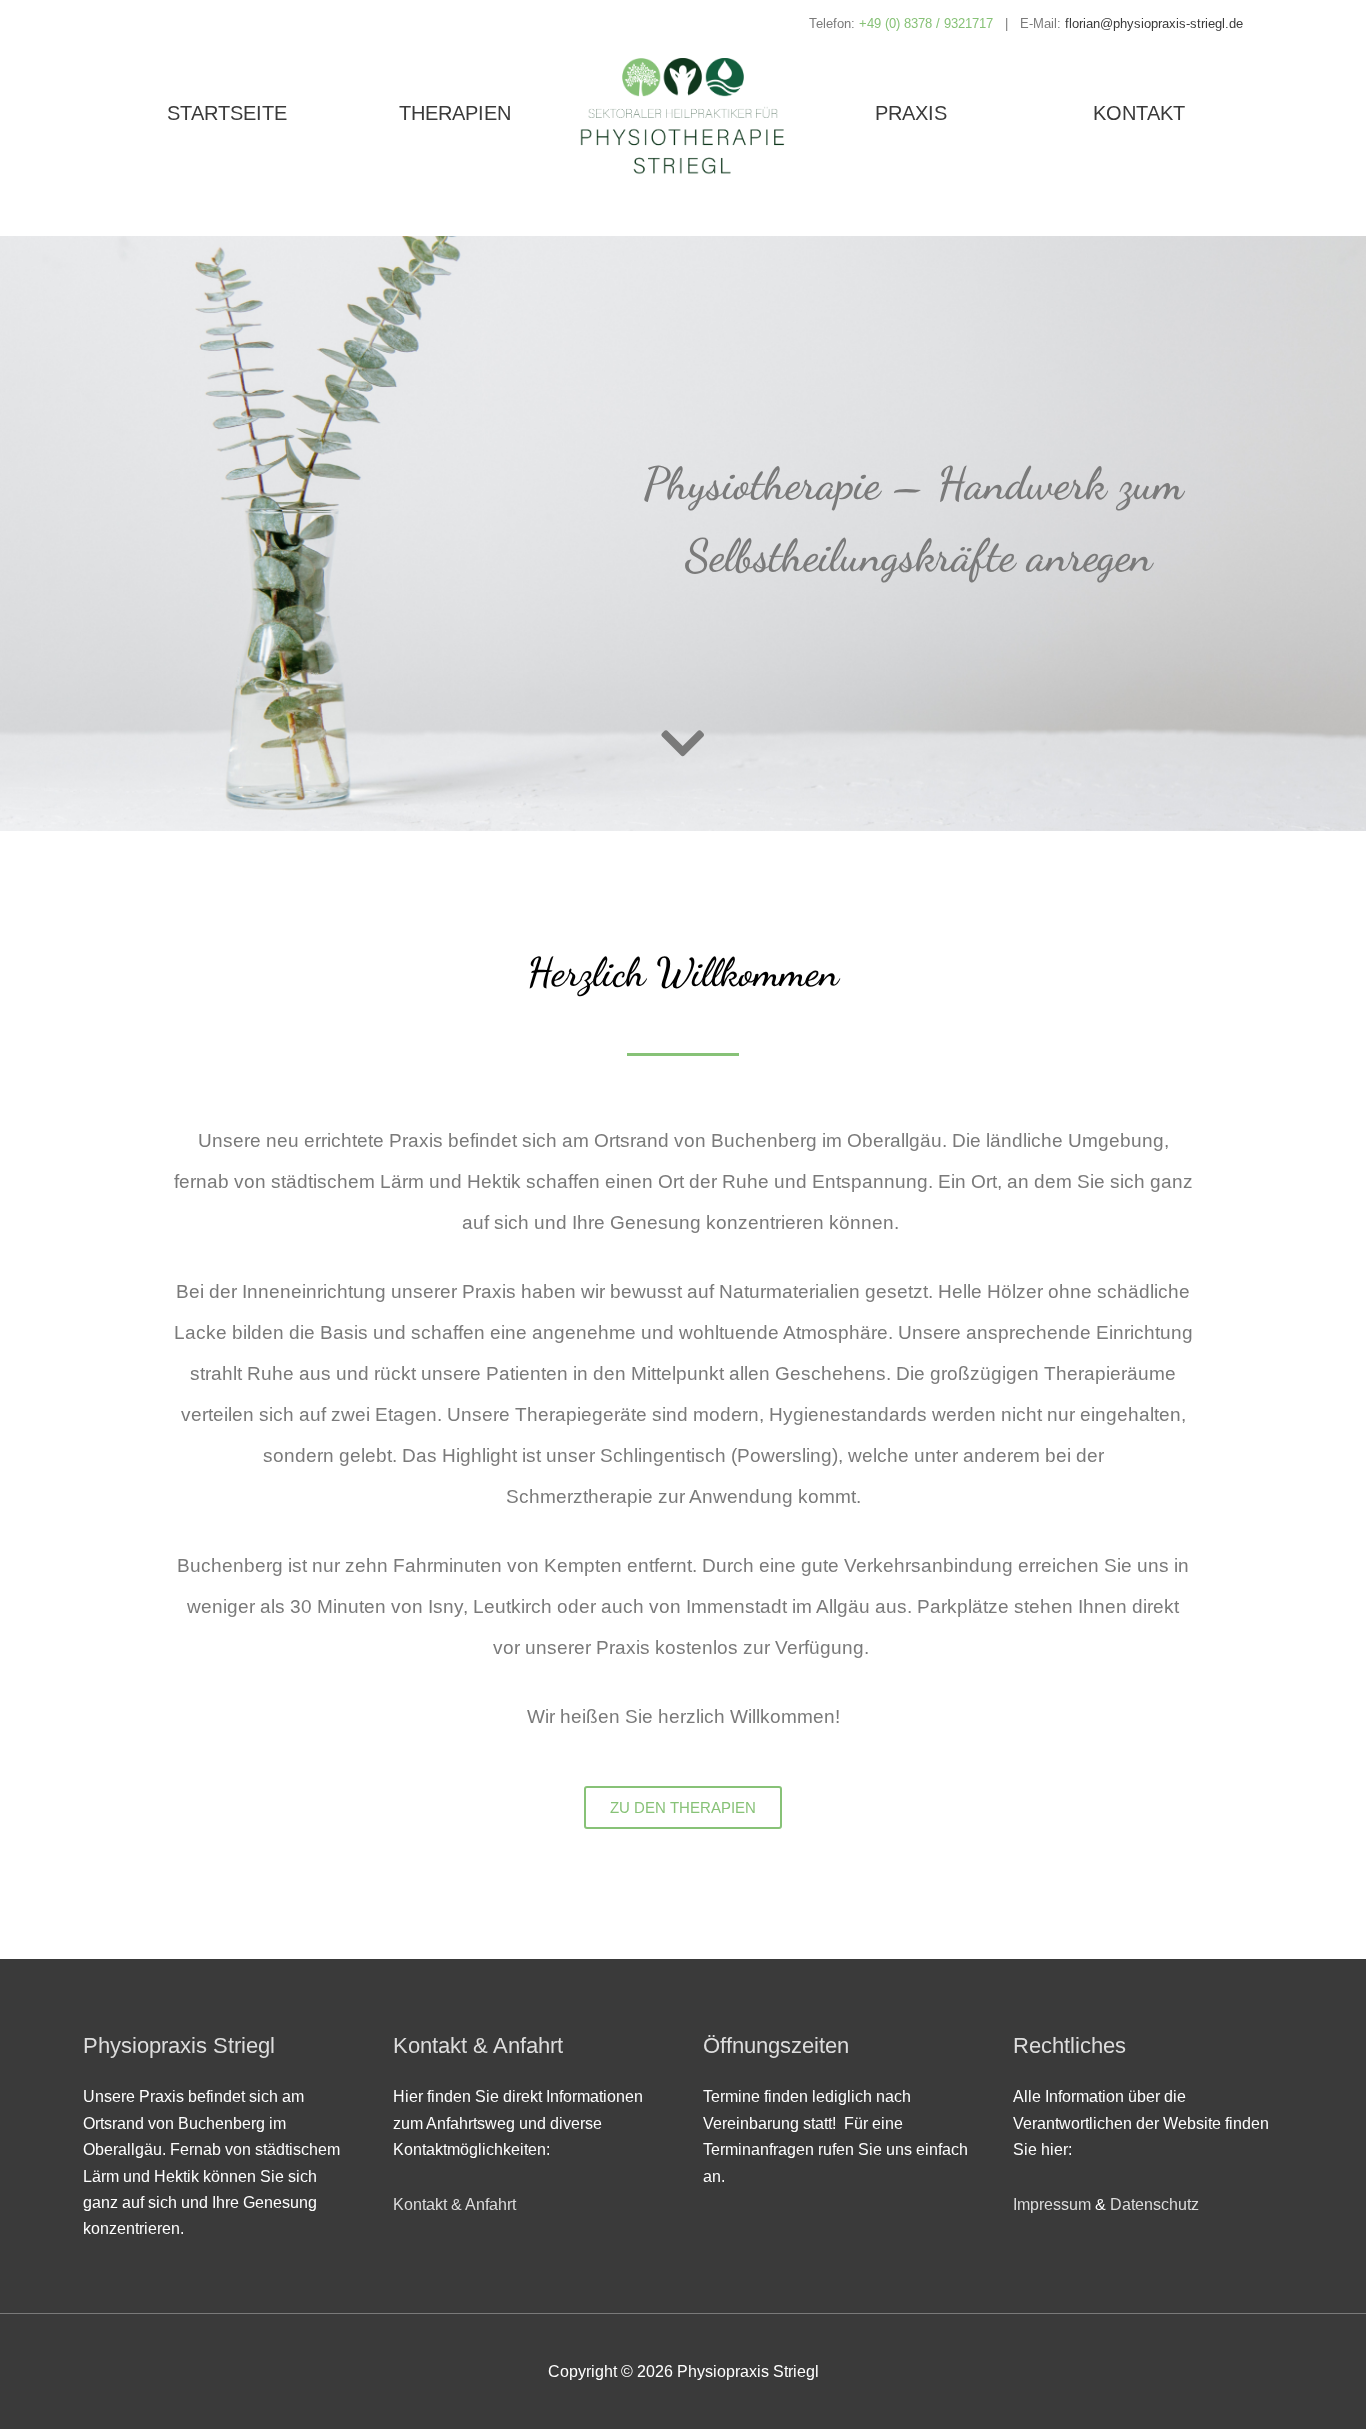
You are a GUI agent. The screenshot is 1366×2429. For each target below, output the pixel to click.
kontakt (1139, 113)
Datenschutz (1154, 2204)
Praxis (911, 113)
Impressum (1052, 2204)
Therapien (455, 113)
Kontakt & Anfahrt (454, 2204)
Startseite (227, 113)
